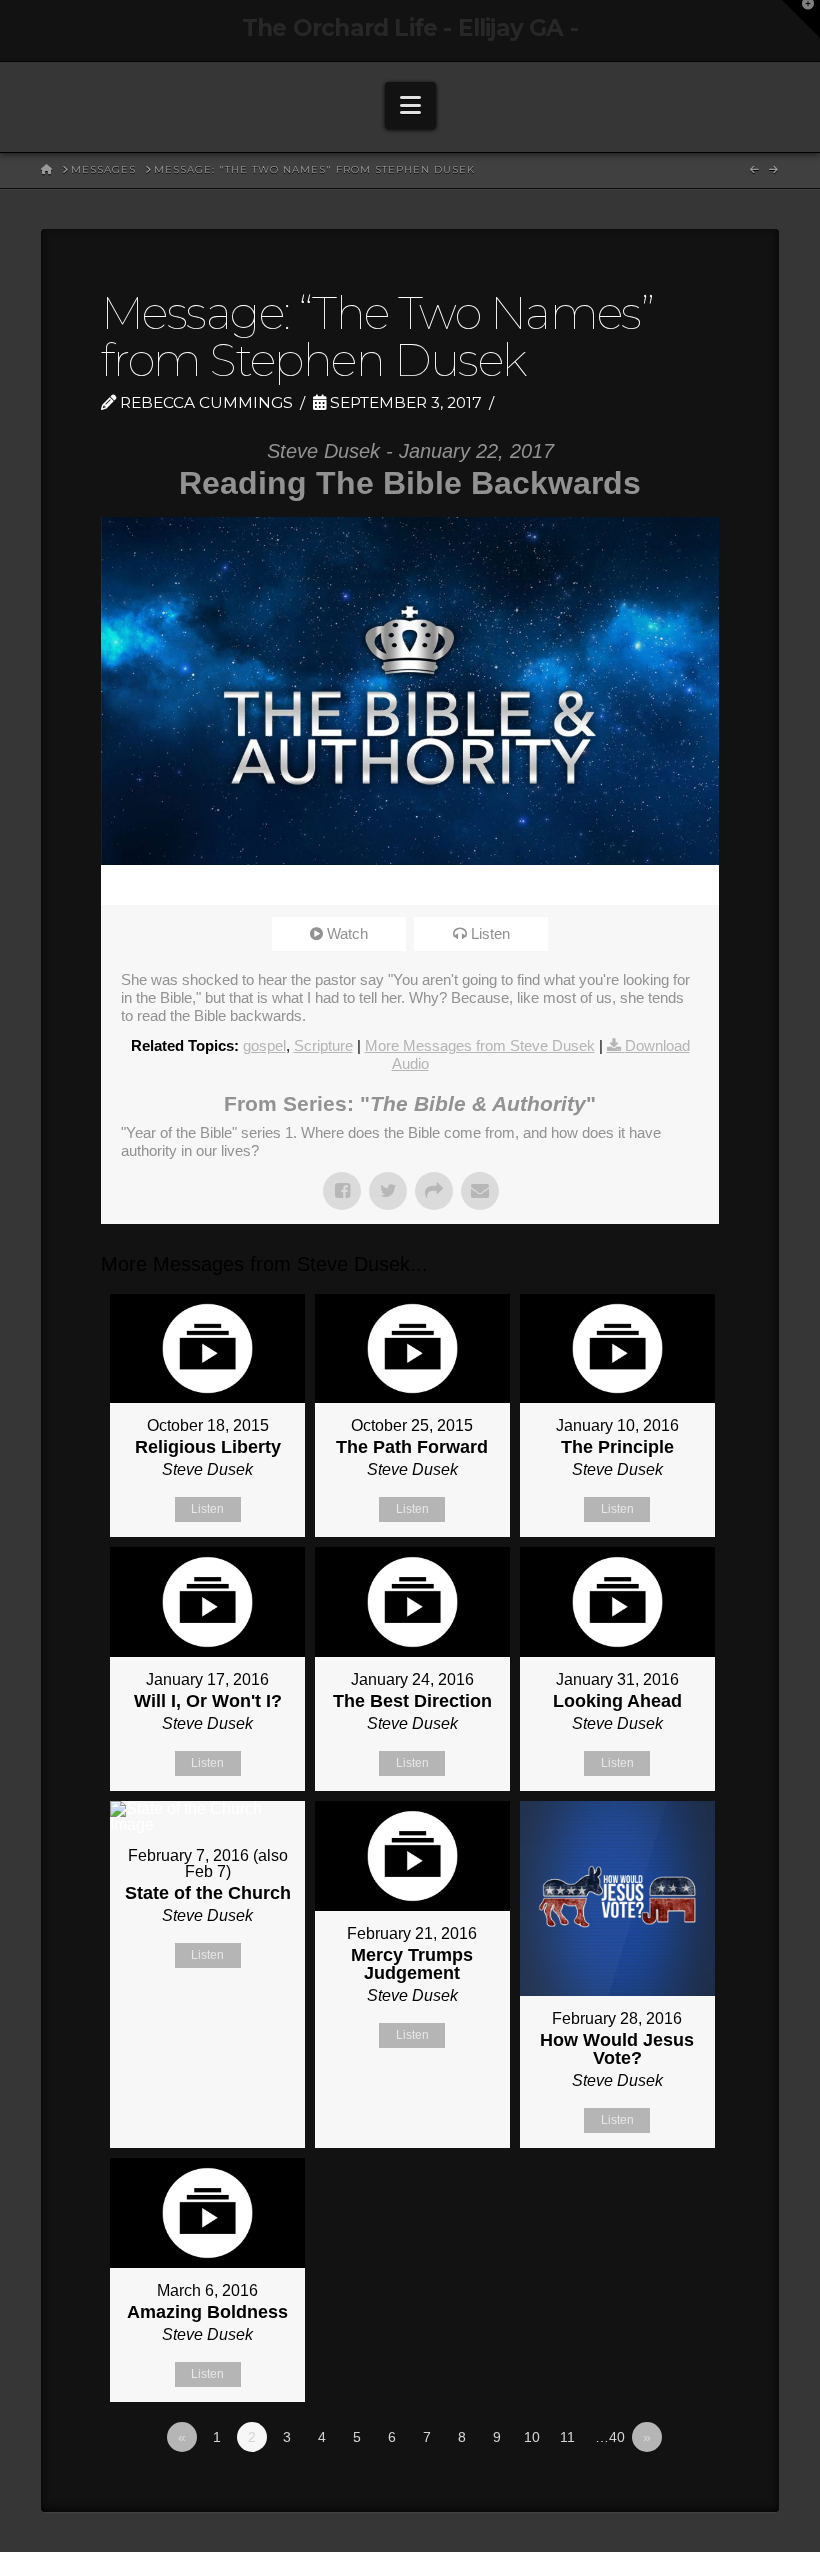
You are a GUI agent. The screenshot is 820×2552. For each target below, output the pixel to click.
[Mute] (638, 885)
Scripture (323, 1045)
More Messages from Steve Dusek (480, 1045)
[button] (410, 105)
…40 (610, 2437)
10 (532, 2437)
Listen (490, 933)
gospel (264, 1045)
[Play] (126, 885)
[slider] (382, 885)
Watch (347, 933)
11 (567, 2437)
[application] (410, 885)
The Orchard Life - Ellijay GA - (410, 28)
